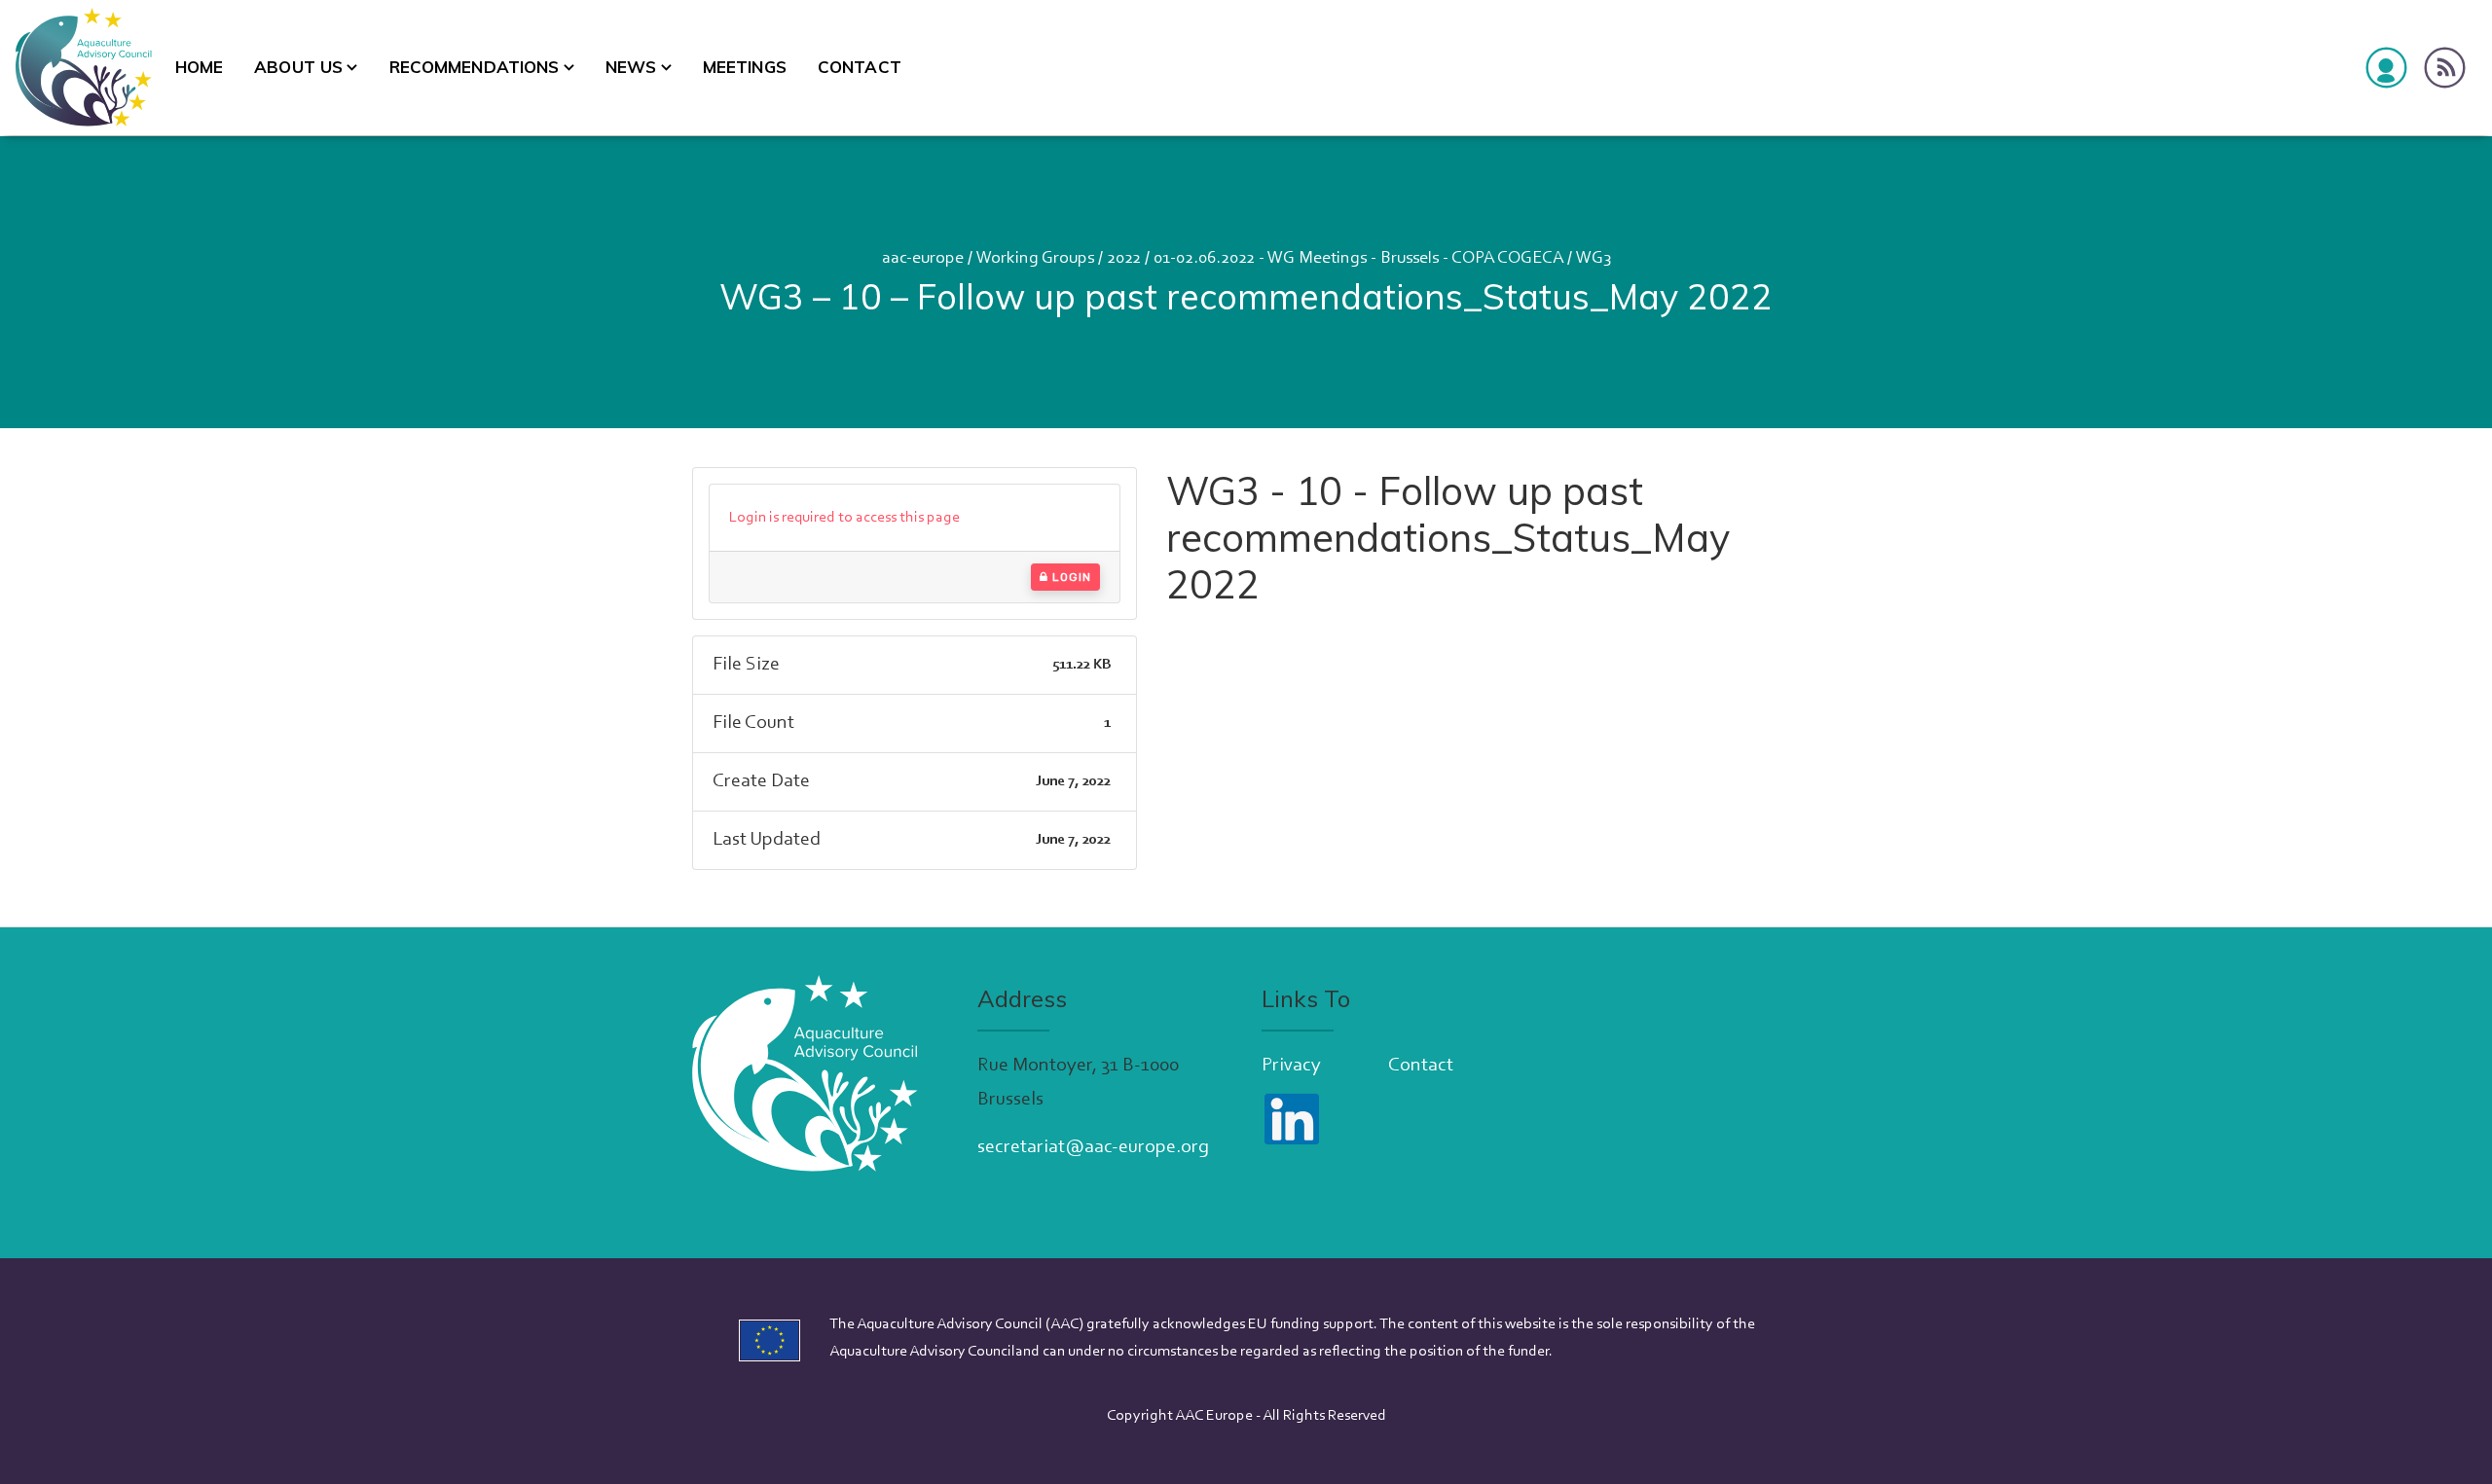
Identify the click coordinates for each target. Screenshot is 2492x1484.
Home (200, 67)
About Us (298, 67)
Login (1070, 577)
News (631, 67)
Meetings (745, 67)
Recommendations (475, 67)
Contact (860, 67)
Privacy (1291, 1066)
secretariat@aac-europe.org (1093, 1147)
